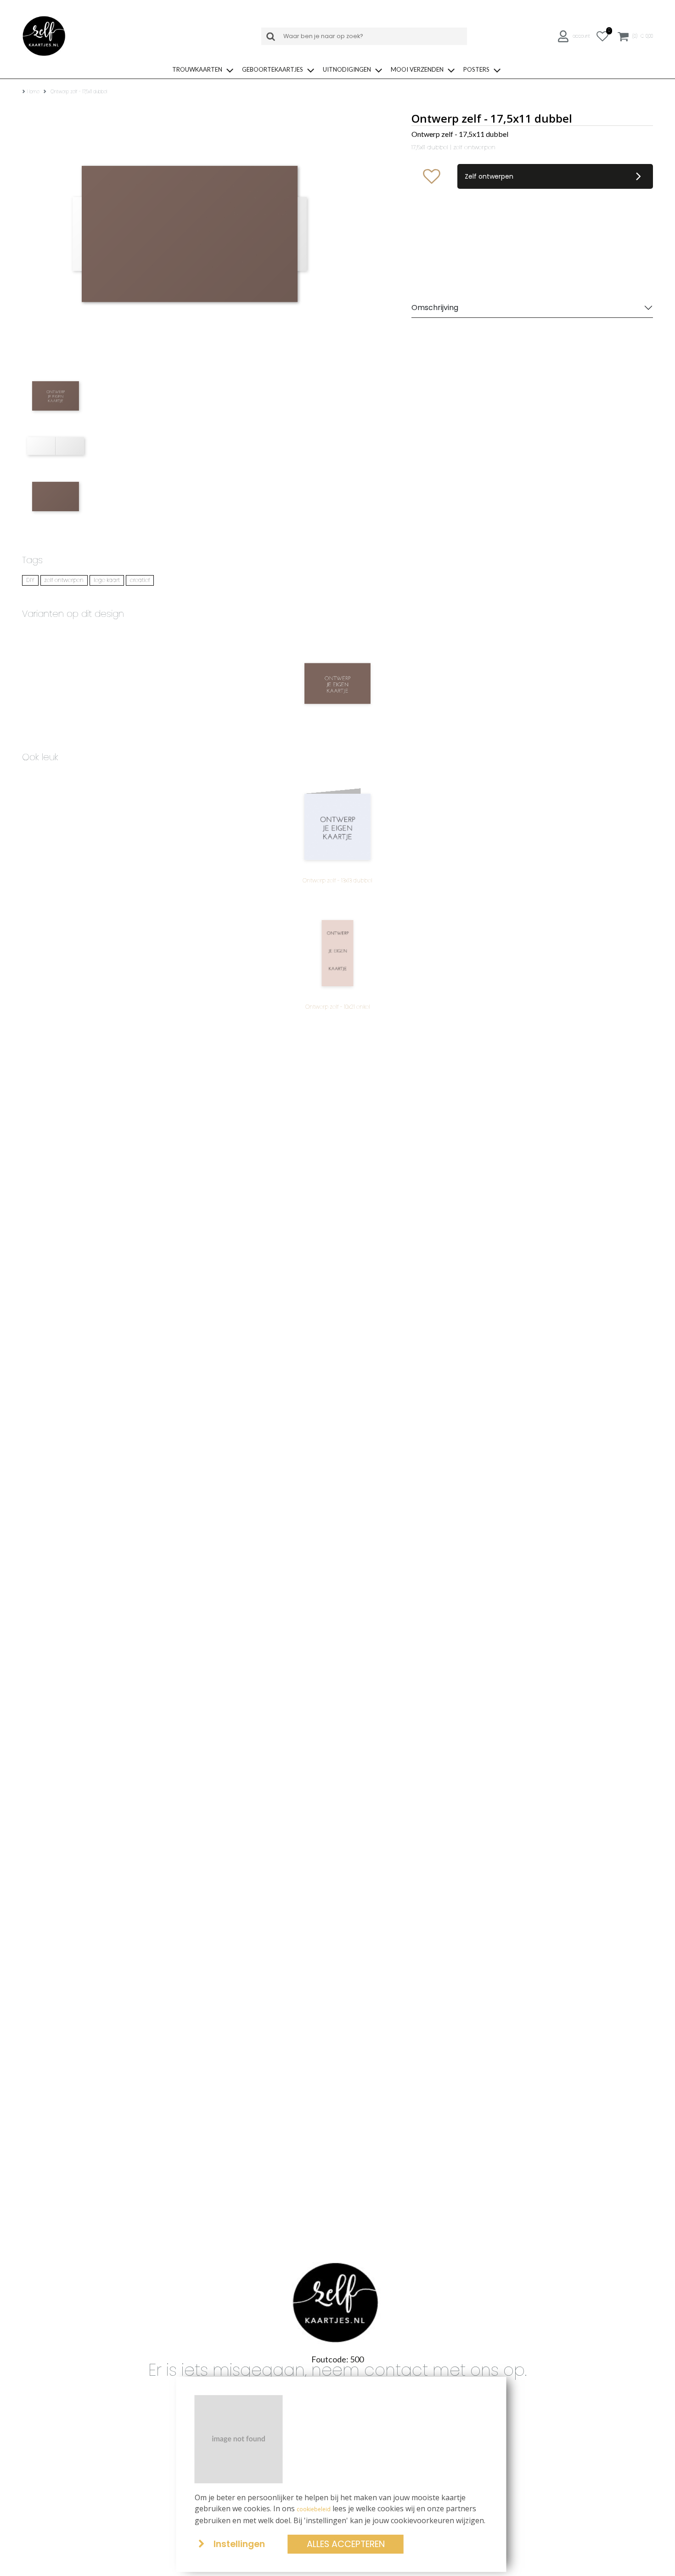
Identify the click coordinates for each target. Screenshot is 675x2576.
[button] (575, 37)
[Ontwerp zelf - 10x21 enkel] (337, 953)
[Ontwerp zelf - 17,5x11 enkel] (337, 684)
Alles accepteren (346, 2544)
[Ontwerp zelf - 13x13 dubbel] (337, 827)
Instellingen (239, 2544)
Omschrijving (435, 308)
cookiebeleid (314, 2509)
